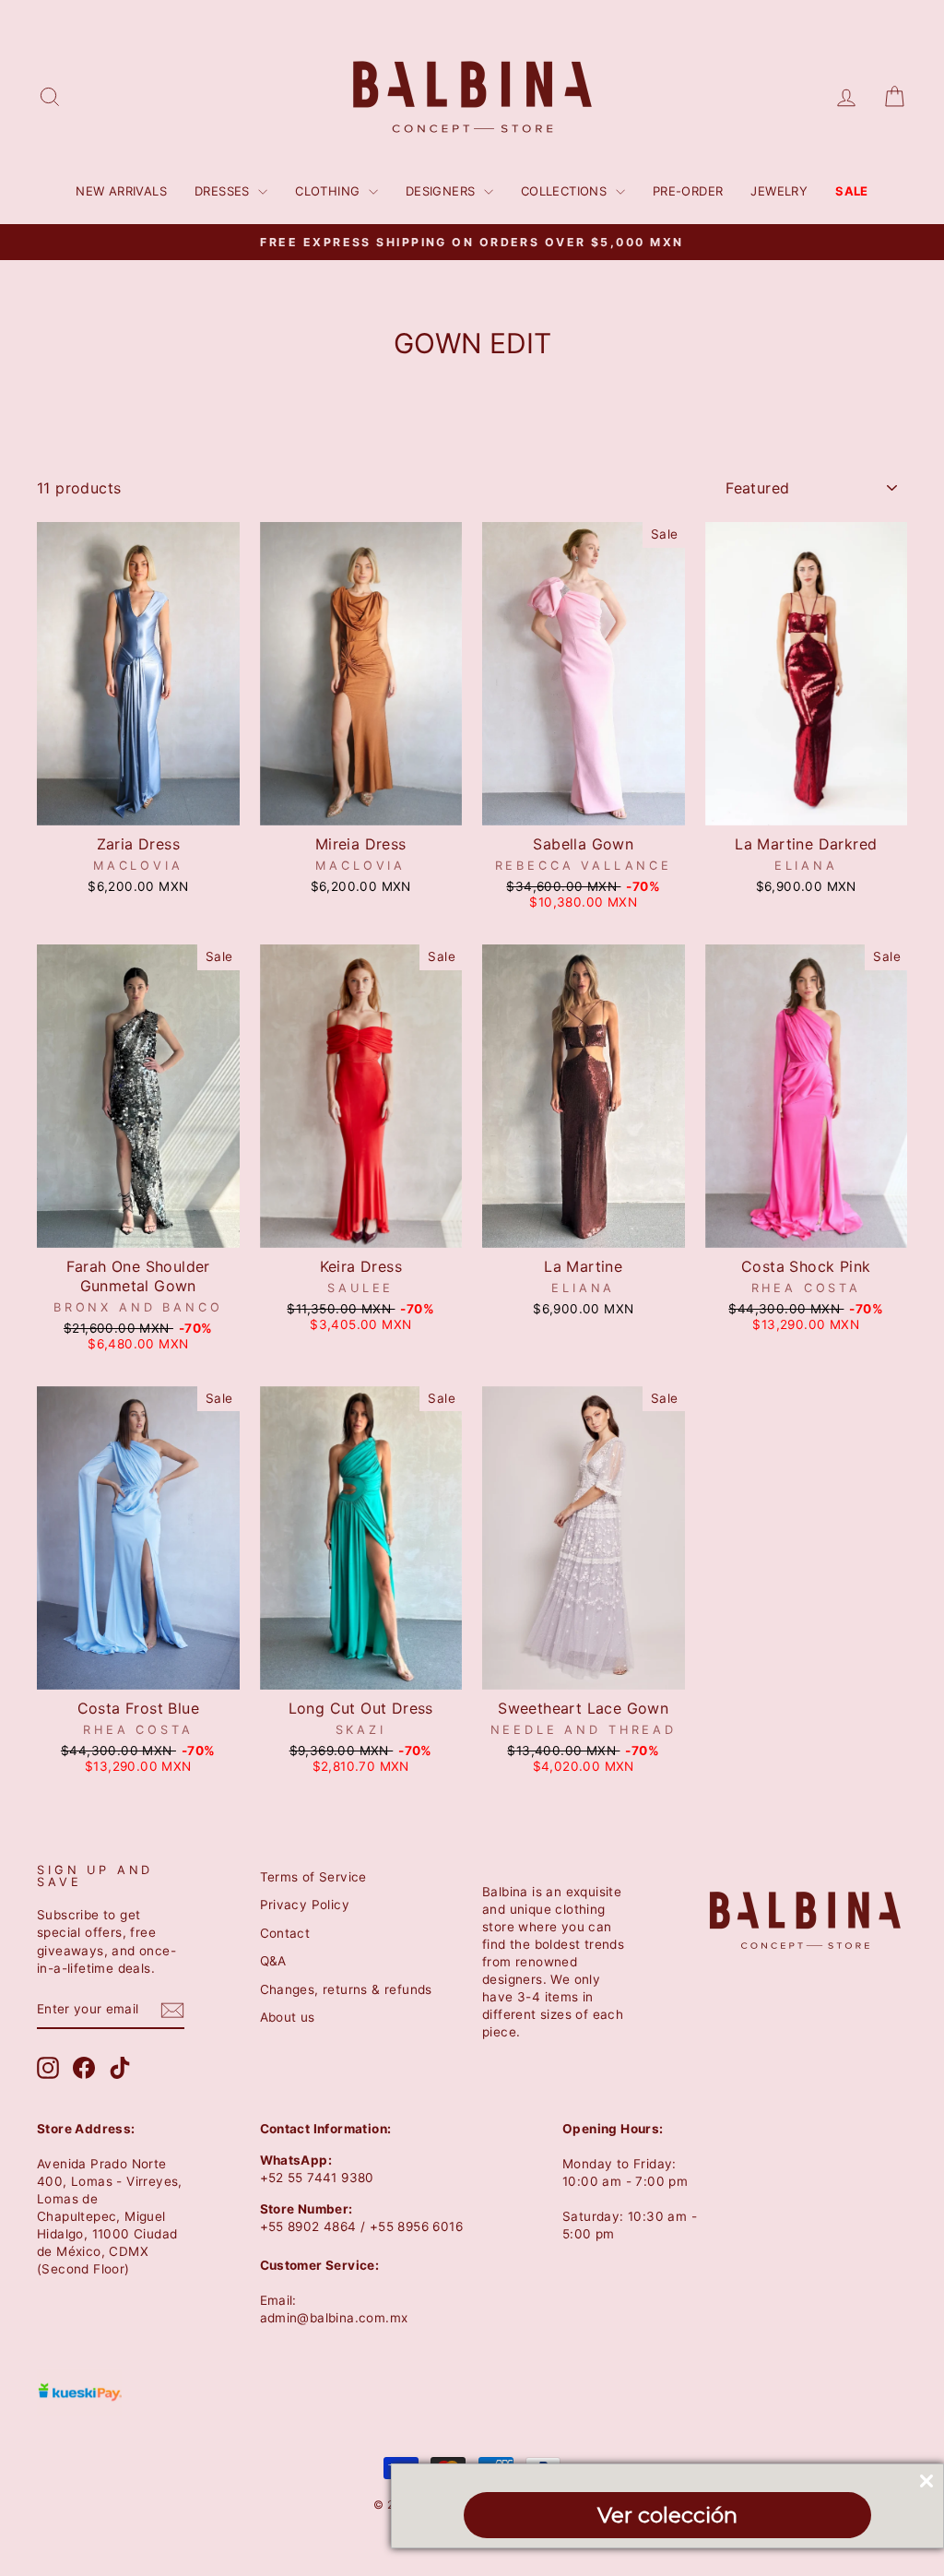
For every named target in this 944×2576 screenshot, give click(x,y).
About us (288, 2017)
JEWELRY (779, 191)
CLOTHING (330, 191)
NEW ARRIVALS (121, 191)
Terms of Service (313, 1877)
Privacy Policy (305, 1905)
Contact (285, 1933)
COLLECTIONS (566, 191)
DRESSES (224, 191)
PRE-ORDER (688, 191)
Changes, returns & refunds (346, 1989)
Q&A (273, 1961)
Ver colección (667, 2515)
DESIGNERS (442, 191)
